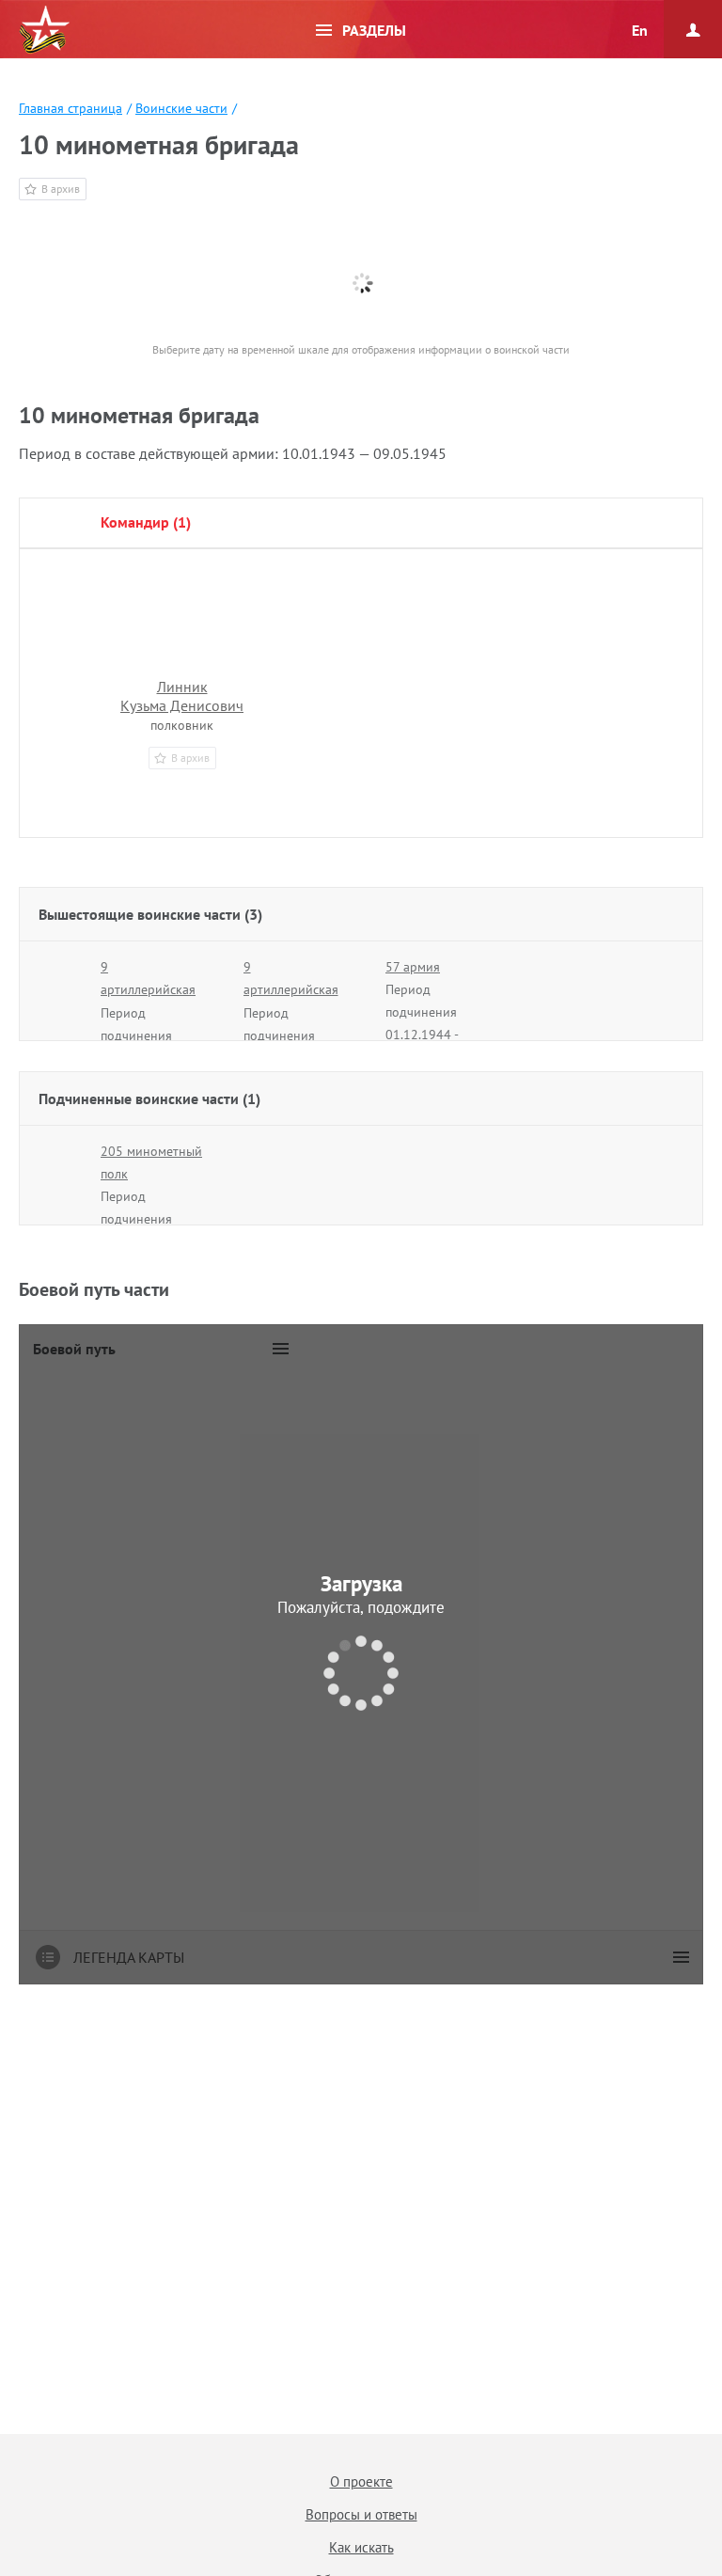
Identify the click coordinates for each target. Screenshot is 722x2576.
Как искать (361, 2547)
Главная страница (71, 108)
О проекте (361, 2481)
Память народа (44, 30)
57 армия (413, 967)
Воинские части (181, 108)
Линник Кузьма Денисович (182, 696)
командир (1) (146, 522)
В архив (61, 189)
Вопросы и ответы (361, 2514)
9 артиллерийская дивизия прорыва (152, 989)
